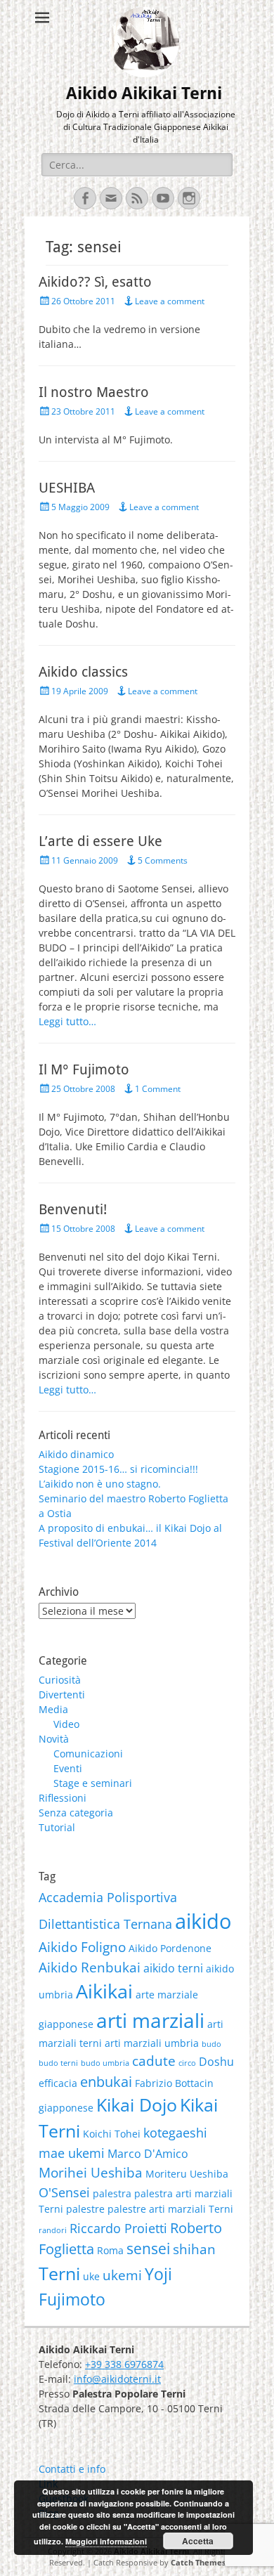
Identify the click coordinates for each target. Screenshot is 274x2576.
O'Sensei (64, 2192)
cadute (154, 2061)
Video (66, 1724)
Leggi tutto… (67, 1021)
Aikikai (104, 1991)
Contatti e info (72, 2469)
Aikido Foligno (82, 1947)
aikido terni (173, 1968)
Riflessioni (63, 1798)
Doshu (216, 2062)
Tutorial (57, 1827)
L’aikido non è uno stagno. (100, 1484)
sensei (148, 2249)
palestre (85, 2209)
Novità (54, 1739)
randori (53, 2230)
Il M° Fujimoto (84, 1069)
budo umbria (105, 2063)
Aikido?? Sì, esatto (95, 282)
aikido (203, 1921)
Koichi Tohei (112, 2134)
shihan (194, 2249)
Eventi (68, 1768)
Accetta (198, 2541)
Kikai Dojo (137, 2105)
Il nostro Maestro (94, 392)
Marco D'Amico (148, 2154)
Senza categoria (76, 1813)
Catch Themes (198, 2562)
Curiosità (60, 1680)
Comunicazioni (88, 1754)
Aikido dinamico (76, 1454)
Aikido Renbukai (90, 1967)
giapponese (66, 2108)
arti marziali (150, 2020)
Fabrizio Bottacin (174, 2083)
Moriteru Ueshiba (187, 2174)
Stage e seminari (93, 1783)
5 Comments (163, 860)
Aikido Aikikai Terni (144, 93)
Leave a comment (170, 301)
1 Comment (158, 1089)
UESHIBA (67, 488)
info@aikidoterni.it (117, 2379)
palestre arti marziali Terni (170, 2209)
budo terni (58, 2063)
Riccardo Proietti (118, 2228)
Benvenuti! (73, 1209)
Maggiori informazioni (106, 2541)
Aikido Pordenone (170, 1948)
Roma (110, 2250)
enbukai (106, 2081)
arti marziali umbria (152, 2043)
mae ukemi (72, 2153)
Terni (59, 2273)
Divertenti (62, 1694)
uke (91, 2276)
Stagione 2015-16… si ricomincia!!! (118, 1469)
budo (211, 2044)
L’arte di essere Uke (100, 841)
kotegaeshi (175, 2133)
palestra (112, 2193)
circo (187, 2063)
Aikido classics (83, 672)
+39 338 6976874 (124, 2364)
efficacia (58, 2083)
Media (53, 1709)
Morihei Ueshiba (91, 2173)
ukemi (122, 2275)
